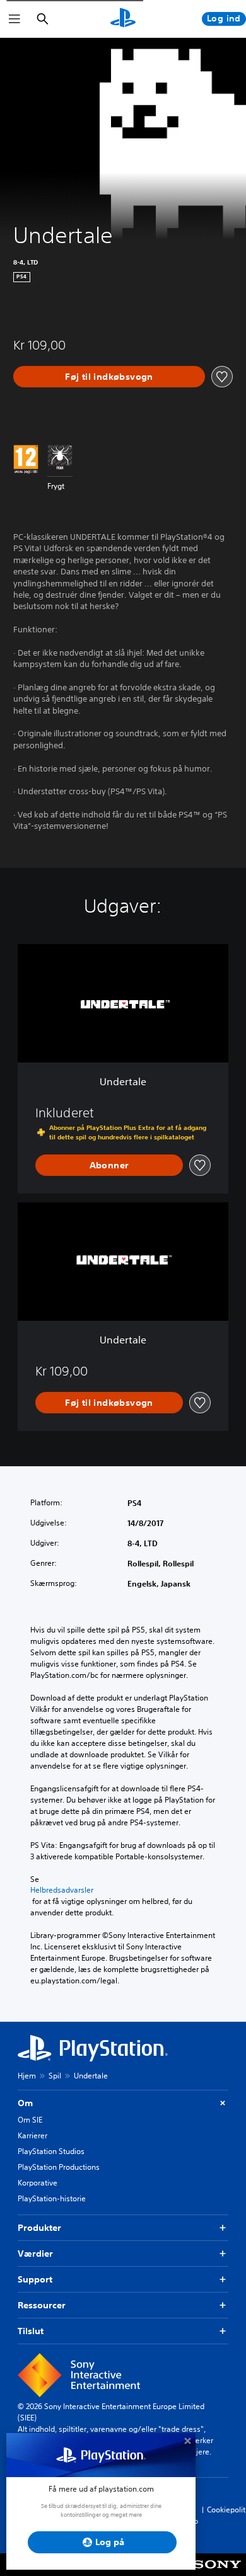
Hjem (27, 2076)
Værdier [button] (35, 2254)
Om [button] (25, 2103)
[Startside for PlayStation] (123, 19)
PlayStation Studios (51, 2151)
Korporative (38, 2183)
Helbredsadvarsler (62, 1890)
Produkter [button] (39, 2228)
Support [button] (35, 2279)
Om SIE (30, 2120)
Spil (55, 2076)
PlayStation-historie (52, 2198)
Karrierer (32, 2135)
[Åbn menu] (15, 19)
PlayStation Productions (59, 2167)
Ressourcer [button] (42, 2305)
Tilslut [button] (31, 2331)
